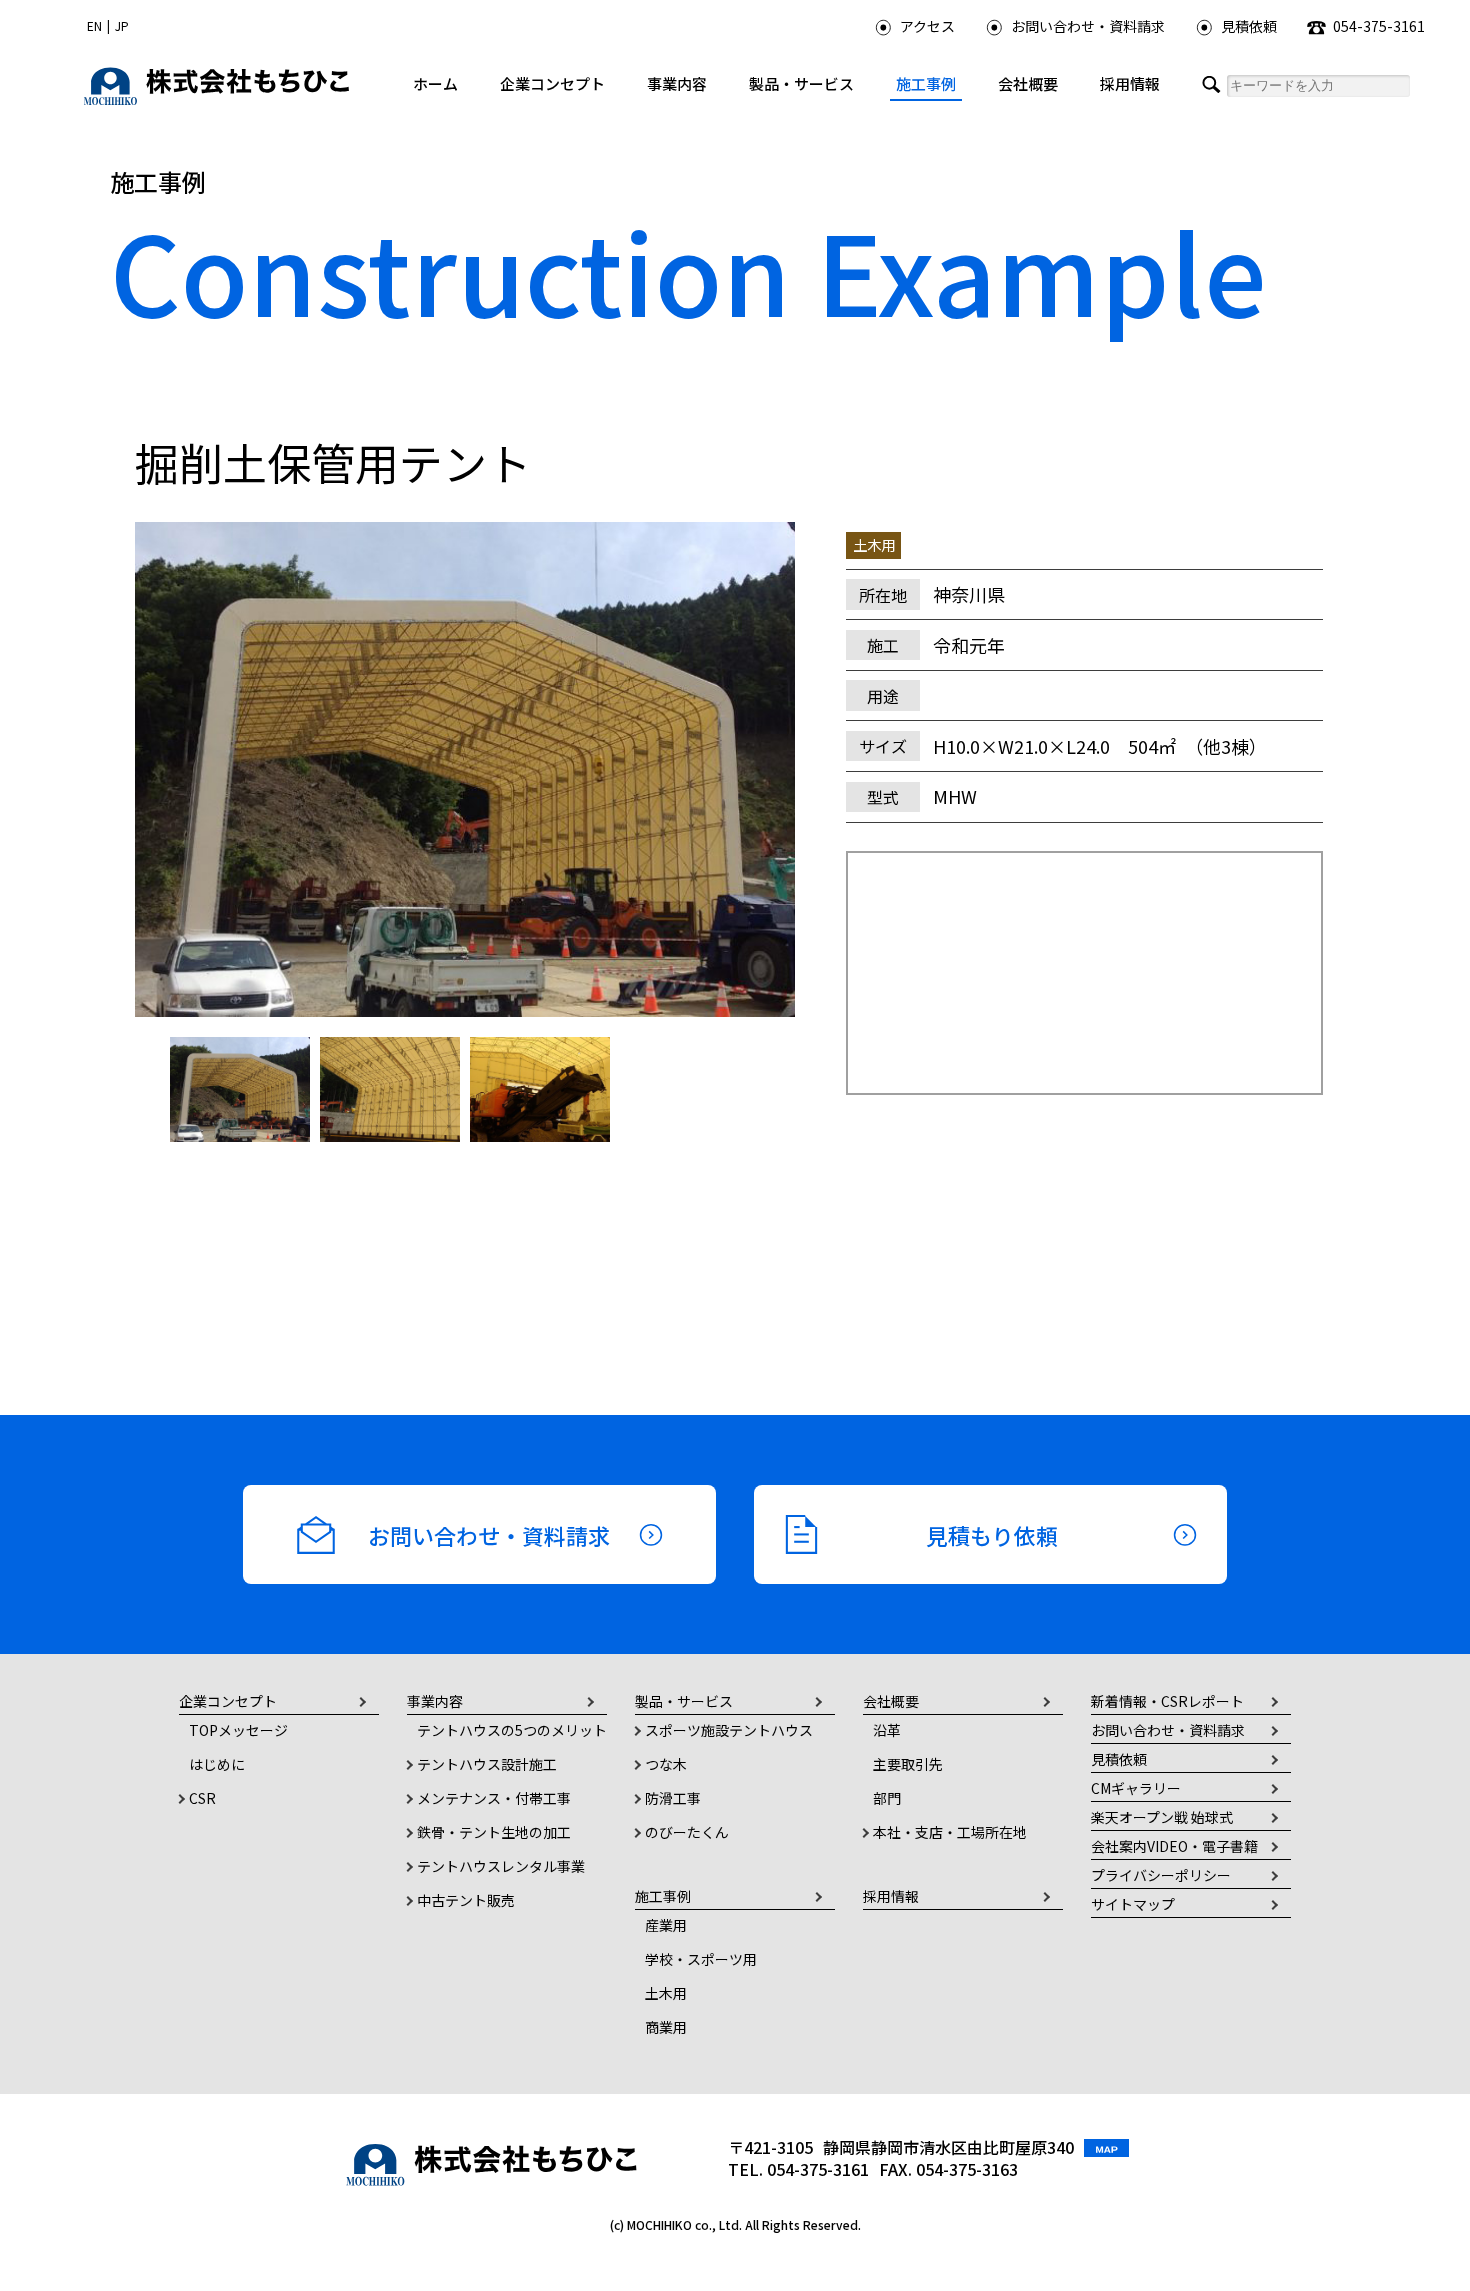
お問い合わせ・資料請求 (1088, 25)
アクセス (927, 25)
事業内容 (677, 83)
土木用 (666, 1993)
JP (122, 25)
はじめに (217, 1764)
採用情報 (1130, 83)
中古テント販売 (466, 1900)
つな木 (666, 1764)
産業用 (666, 1925)
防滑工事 (673, 1798)
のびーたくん (687, 1832)
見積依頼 (1249, 25)
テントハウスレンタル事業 (501, 1866)
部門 (887, 1798)
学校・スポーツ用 (701, 1959)
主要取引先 (908, 1764)
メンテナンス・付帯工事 (494, 1798)
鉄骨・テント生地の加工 (494, 1832)
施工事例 (926, 83)
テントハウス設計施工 (487, 1764)
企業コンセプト (552, 83)
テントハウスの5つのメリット (512, 1730)
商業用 (666, 2027)
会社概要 (1028, 83)
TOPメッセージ (238, 1730)
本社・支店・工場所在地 (950, 1832)
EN (94, 25)
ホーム (435, 83)
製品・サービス (801, 83)
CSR (202, 1798)
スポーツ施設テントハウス (729, 1730)
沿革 (887, 1730)
